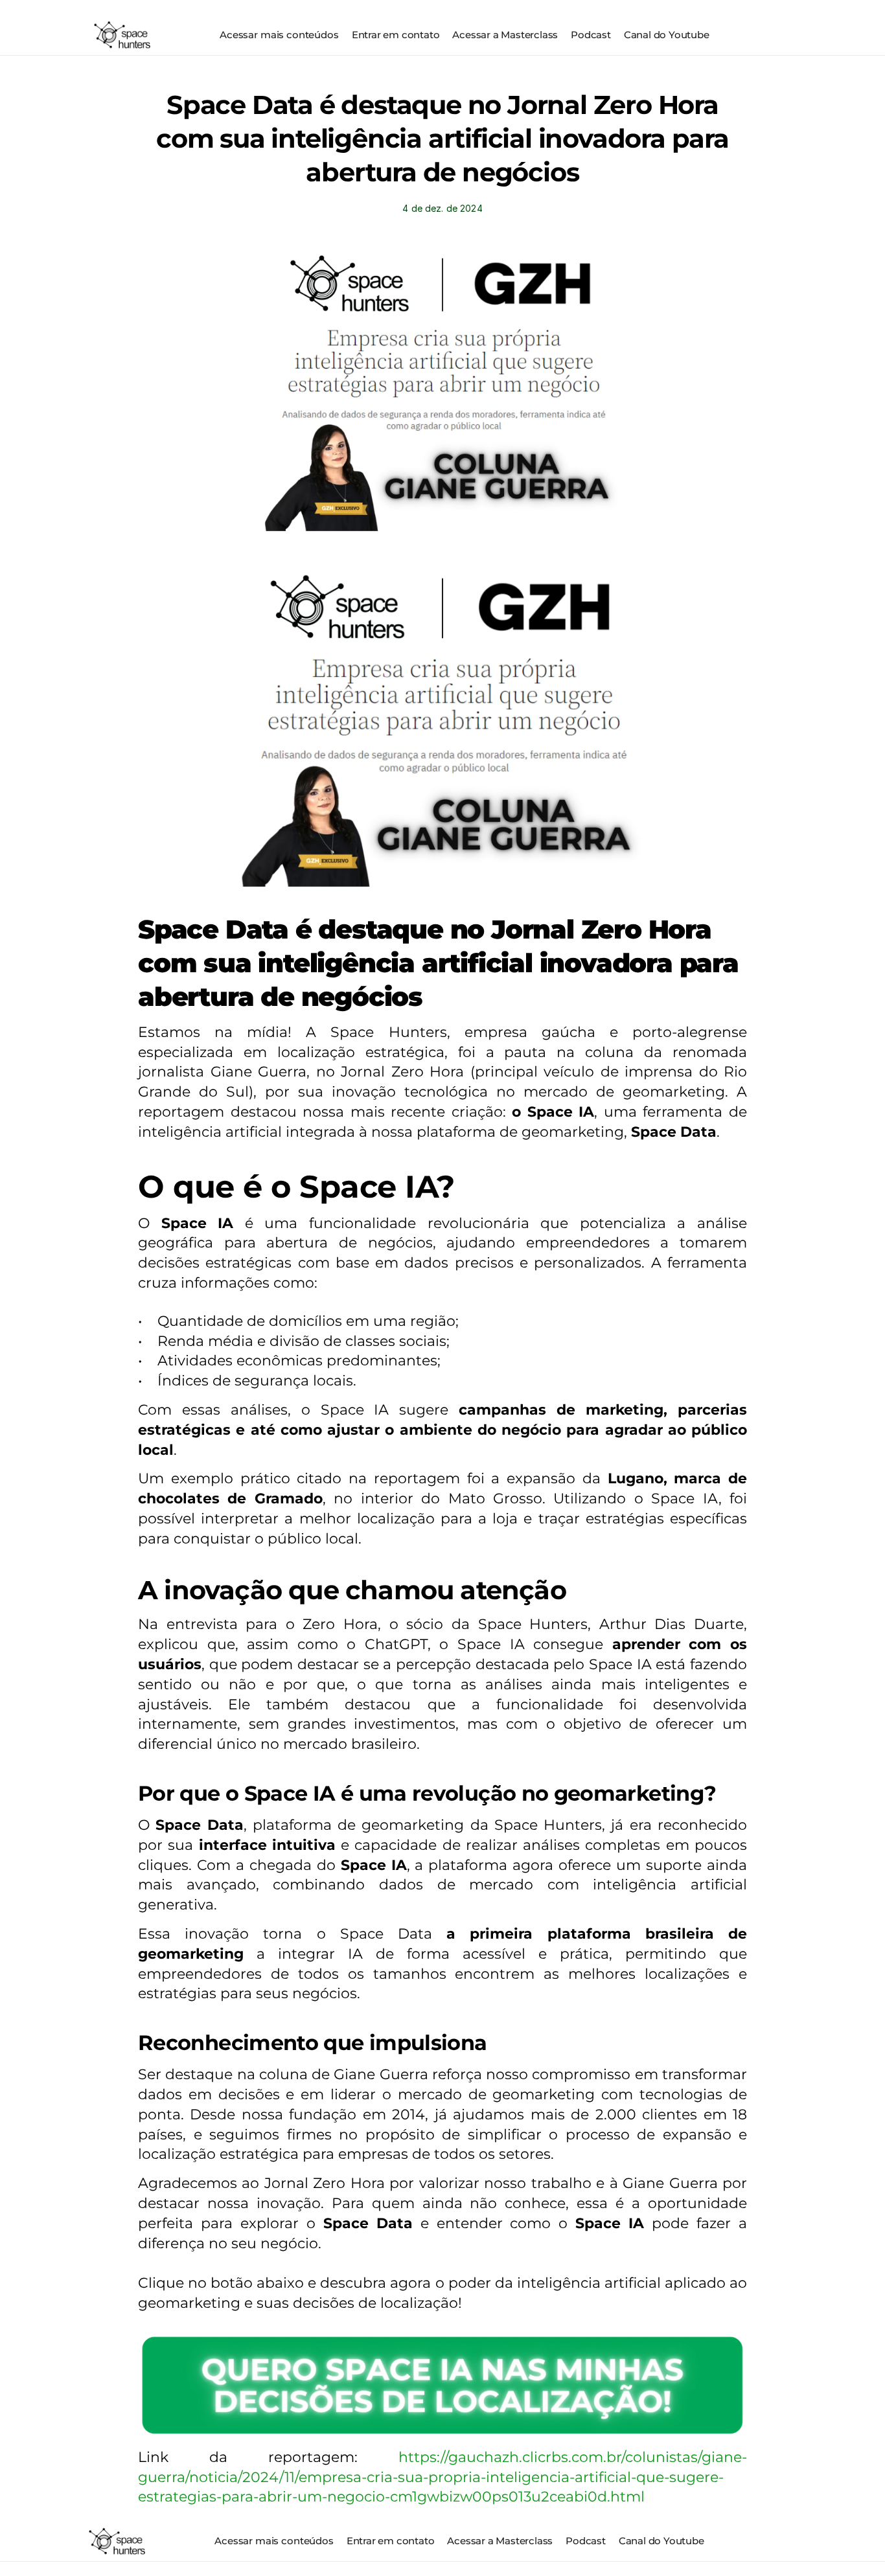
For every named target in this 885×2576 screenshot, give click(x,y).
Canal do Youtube (667, 35)
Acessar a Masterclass (505, 35)
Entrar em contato (396, 35)
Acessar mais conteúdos (279, 35)
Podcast (591, 35)
